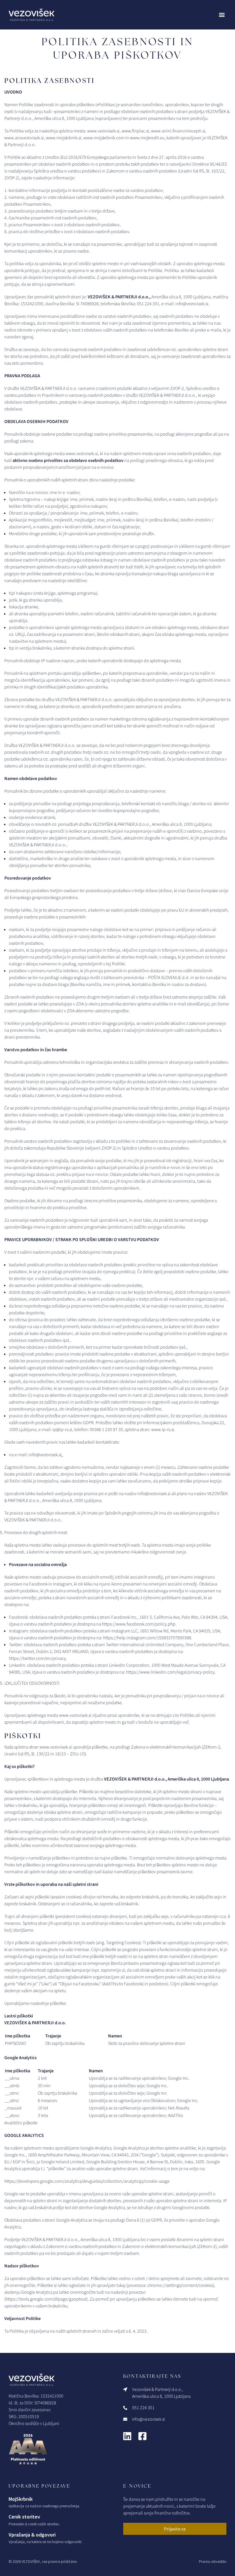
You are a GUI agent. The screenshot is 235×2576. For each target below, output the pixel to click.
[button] (222, 15)
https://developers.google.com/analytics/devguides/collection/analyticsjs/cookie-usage (87, 2181)
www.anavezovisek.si (24, 138)
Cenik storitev (24, 2517)
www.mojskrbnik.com (104, 138)
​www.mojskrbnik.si (64, 138)
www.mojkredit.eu (147, 138)
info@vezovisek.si (192, 304)
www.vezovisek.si (56, 1747)
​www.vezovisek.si (103, 131)
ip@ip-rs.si (62, 1430)
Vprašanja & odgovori (32, 2535)
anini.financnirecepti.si (183, 131)
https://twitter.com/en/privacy (37, 1658)
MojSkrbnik (21, 2499)
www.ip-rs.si (163, 1430)
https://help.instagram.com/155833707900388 (147, 1638)
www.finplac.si (135, 131)
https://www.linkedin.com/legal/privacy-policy (170, 1672)
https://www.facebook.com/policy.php (139, 1624)
